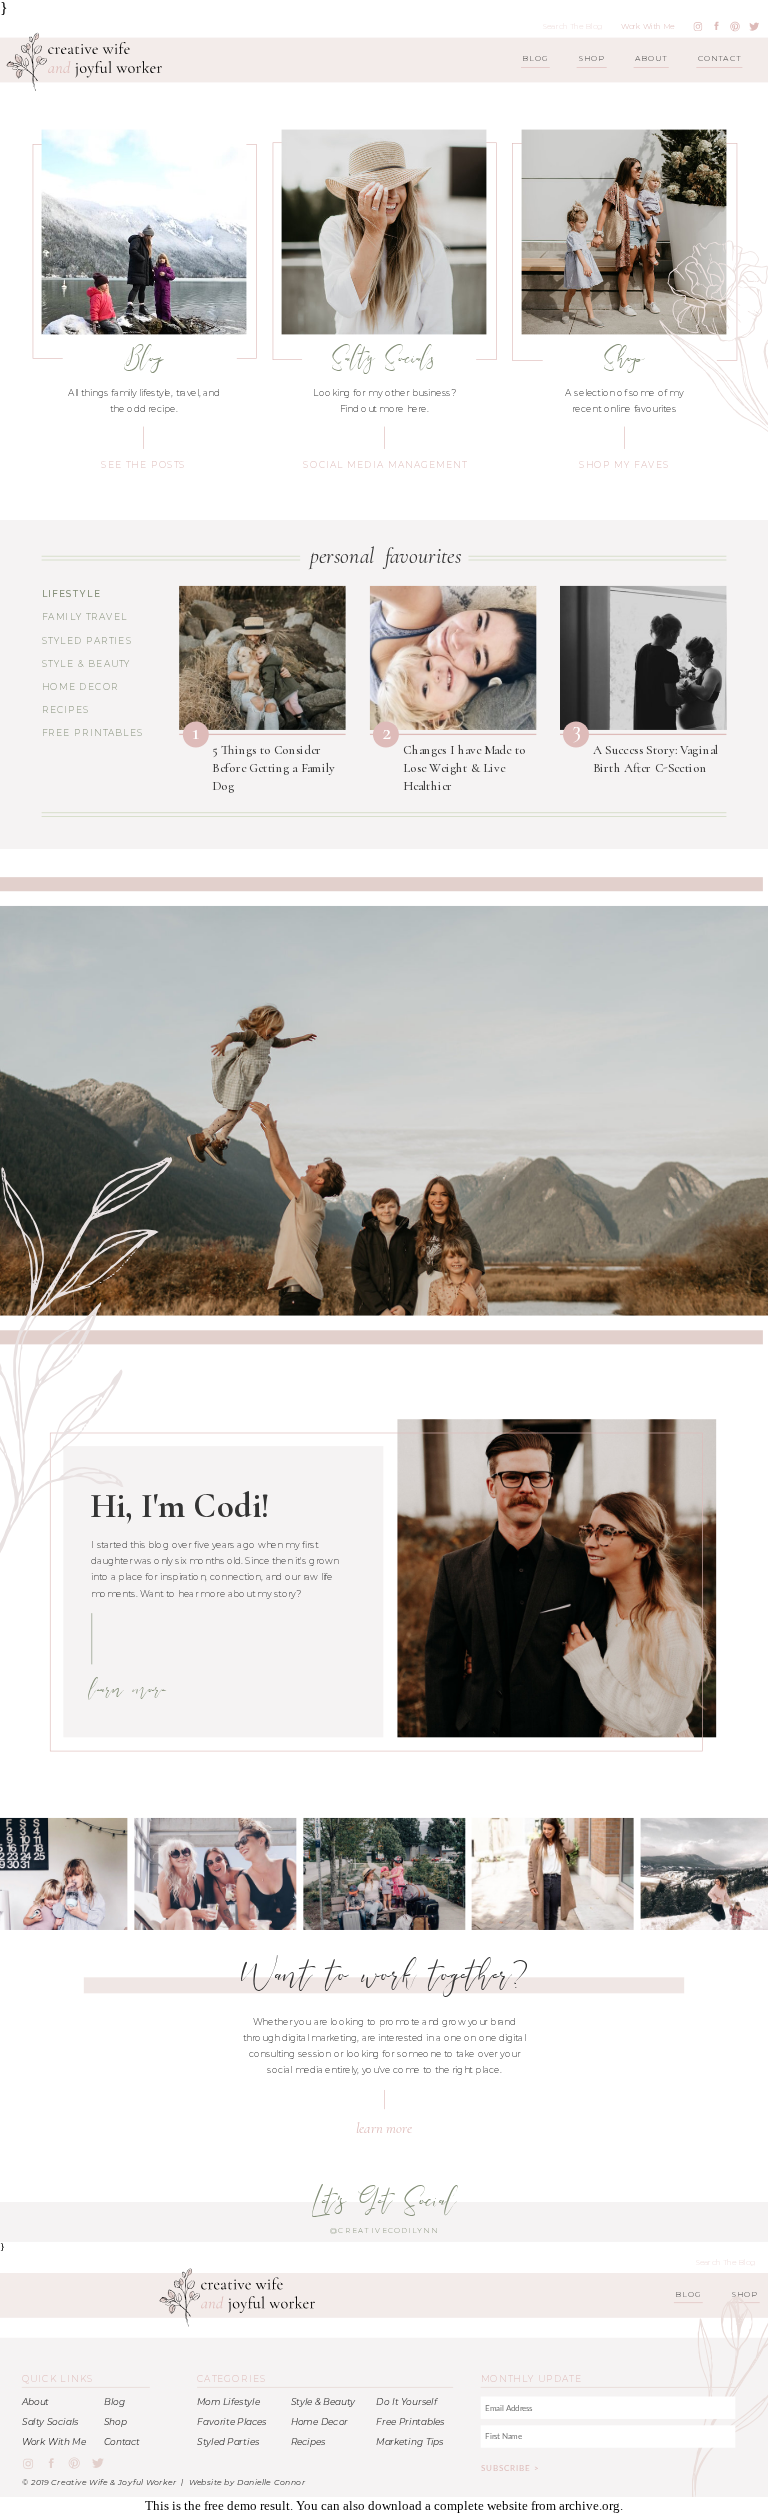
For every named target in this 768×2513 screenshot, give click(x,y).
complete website (481, 2505)
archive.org (589, 2505)
